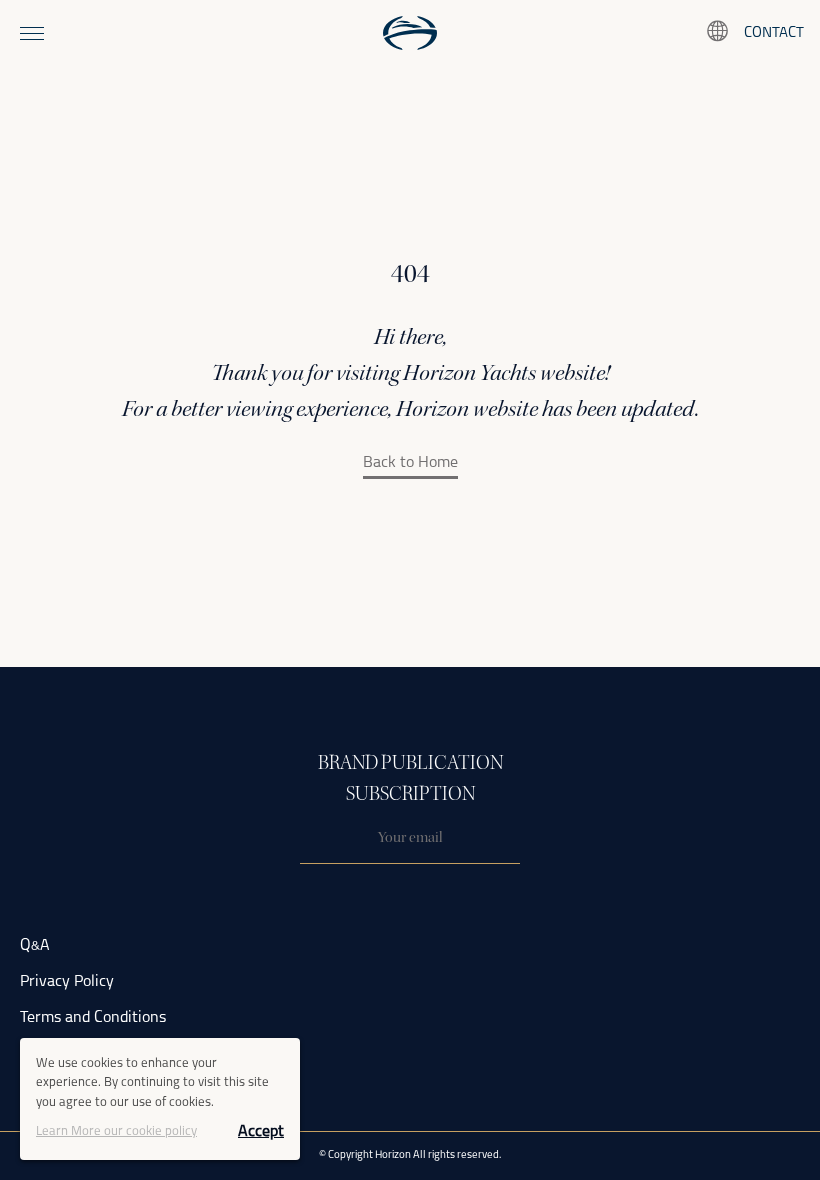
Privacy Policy (67, 982)
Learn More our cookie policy (116, 1131)
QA (35, 946)
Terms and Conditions (93, 1018)
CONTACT (774, 33)
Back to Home (410, 463)
